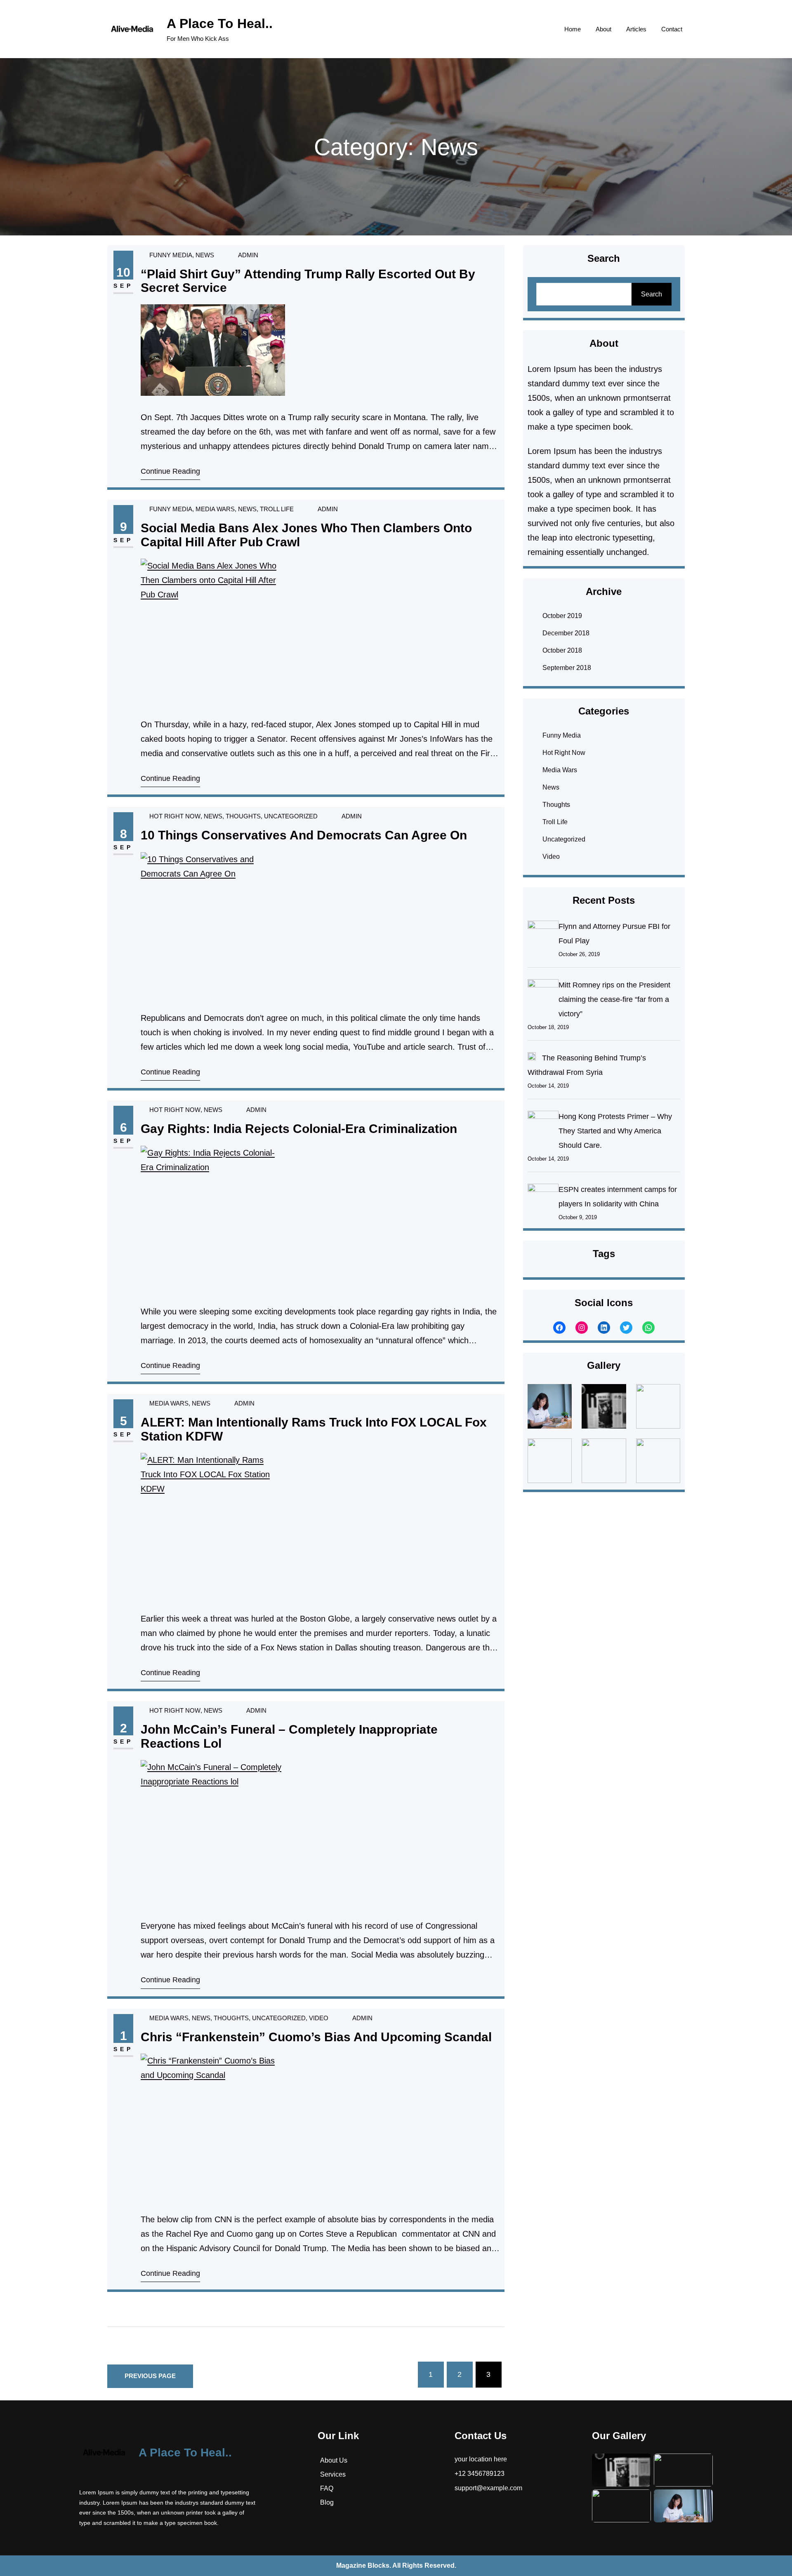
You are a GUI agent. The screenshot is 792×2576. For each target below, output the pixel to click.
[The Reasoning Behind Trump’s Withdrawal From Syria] (532, 1058)
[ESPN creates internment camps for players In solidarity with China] (543, 1199)
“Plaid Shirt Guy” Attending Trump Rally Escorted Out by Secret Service (308, 281)
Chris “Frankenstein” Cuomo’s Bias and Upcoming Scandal (316, 2037)
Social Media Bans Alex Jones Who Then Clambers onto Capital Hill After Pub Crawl (306, 535)
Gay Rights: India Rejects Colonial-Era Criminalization (299, 1129)
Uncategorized (291, 816)
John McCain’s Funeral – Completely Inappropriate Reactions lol (289, 1736)
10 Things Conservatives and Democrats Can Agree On (304, 835)
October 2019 (562, 616)
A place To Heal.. (220, 24)
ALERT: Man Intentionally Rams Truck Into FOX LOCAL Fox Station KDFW (314, 1429)
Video (319, 2018)
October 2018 (562, 650)
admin (248, 255)
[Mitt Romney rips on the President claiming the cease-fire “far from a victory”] (543, 994)
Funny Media (171, 255)
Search (652, 294)
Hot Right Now (175, 816)
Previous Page (150, 2376)
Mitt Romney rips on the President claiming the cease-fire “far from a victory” (614, 999)
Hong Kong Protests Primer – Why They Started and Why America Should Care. (615, 1131)
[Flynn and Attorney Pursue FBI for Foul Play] (543, 936)
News (205, 255)
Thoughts (243, 816)
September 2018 (567, 668)
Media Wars (215, 509)
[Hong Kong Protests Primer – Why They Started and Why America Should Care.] (543, 1126)
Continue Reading (170, 471)
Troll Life (277, 509)
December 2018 (566, 633)
